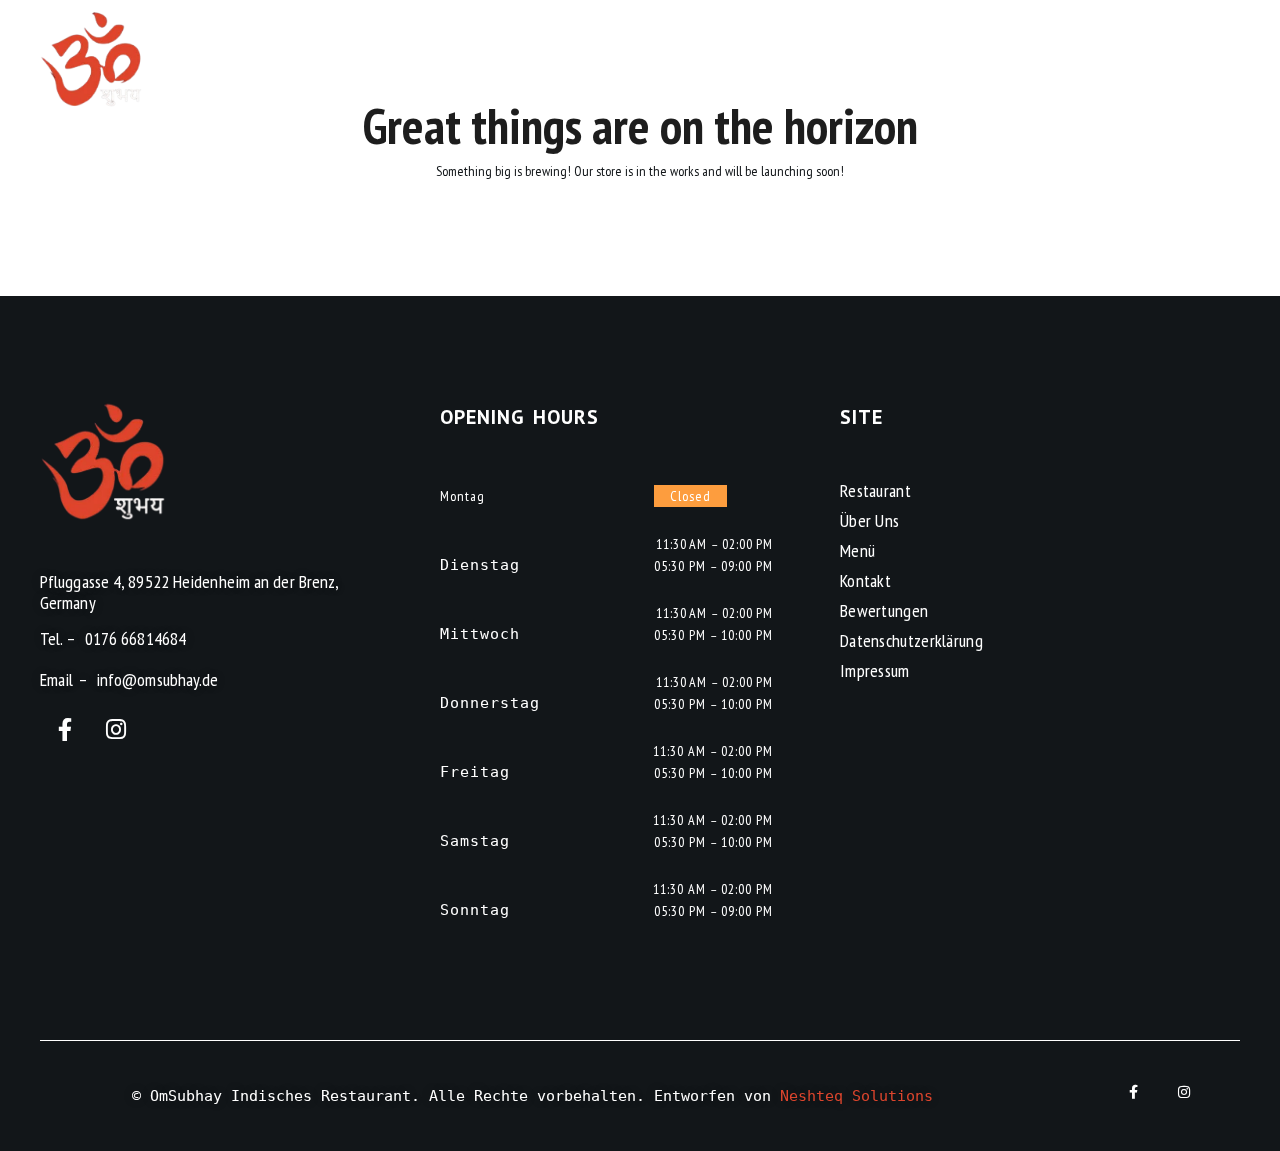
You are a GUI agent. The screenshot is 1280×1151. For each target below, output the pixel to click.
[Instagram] (116, 729)
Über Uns (869, 520)
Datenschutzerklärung (911, 640)
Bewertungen (884, 610)
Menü (857, 550)
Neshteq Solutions (856, 1096)
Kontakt (865, 580)
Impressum (875, 670)
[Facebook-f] (65, 729)
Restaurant (875, 490)
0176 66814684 (135, 638)
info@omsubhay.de (157, 679)
